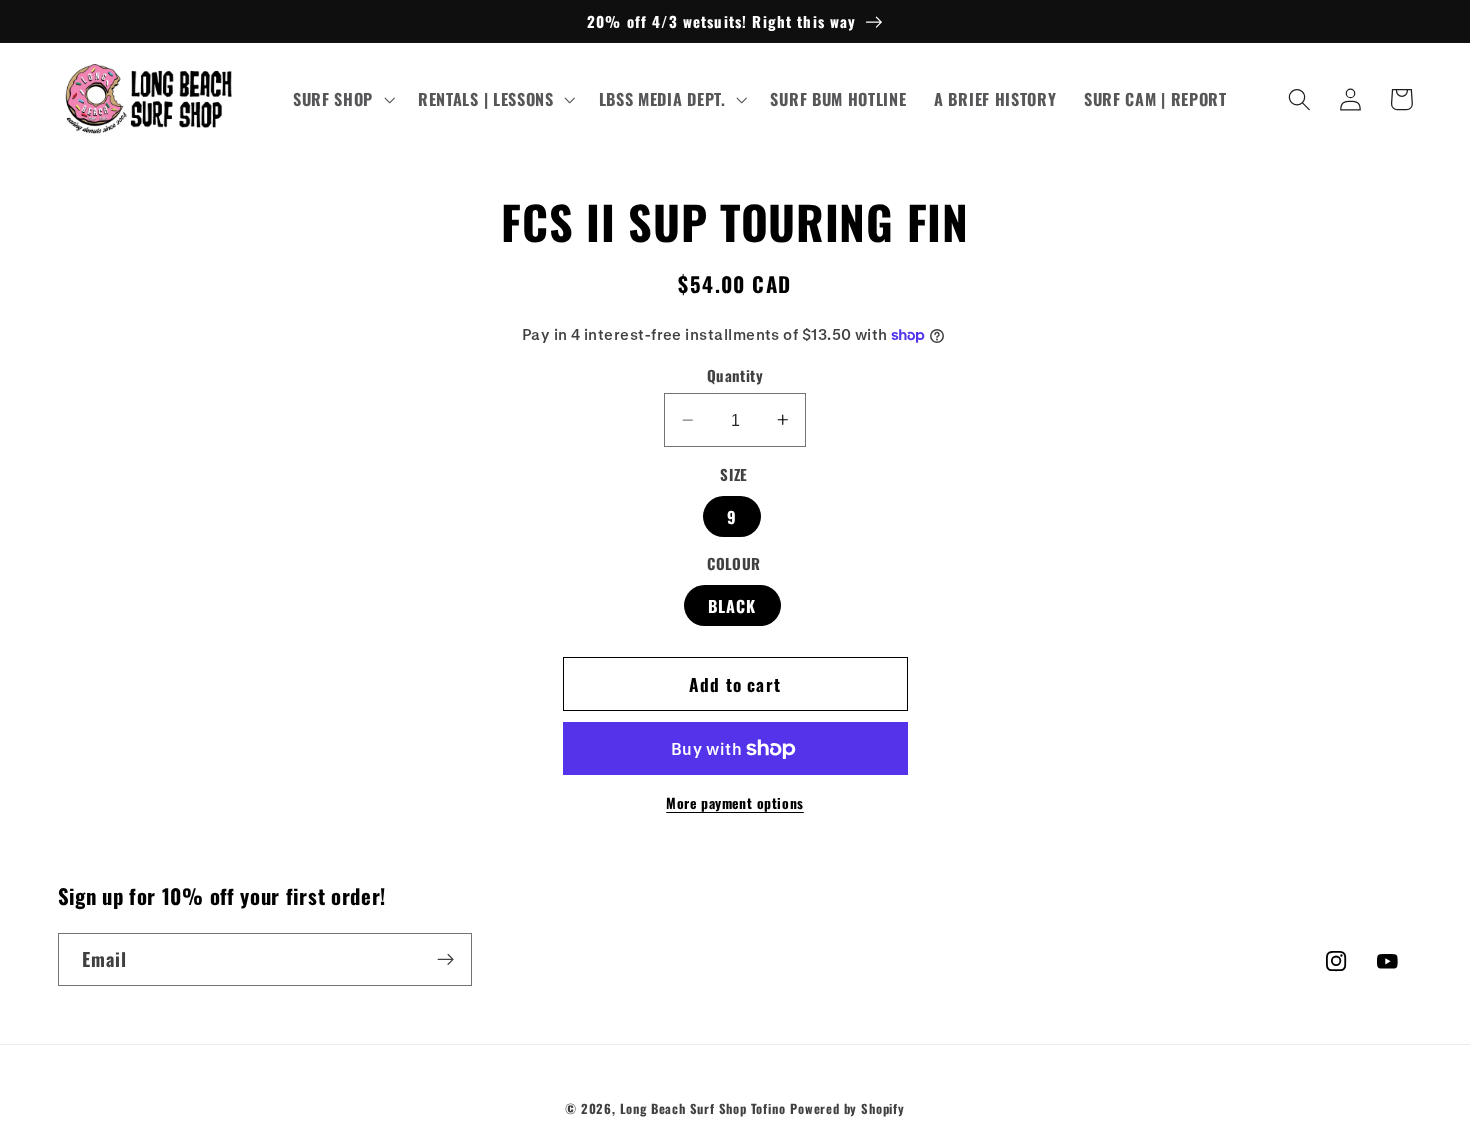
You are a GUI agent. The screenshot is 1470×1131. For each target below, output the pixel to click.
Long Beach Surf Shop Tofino (703, 1108)
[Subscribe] (445, 960)
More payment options (735, 803)
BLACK (732, 605)
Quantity (735, 375)
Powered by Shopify (847, 1108)
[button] (341, 100)
